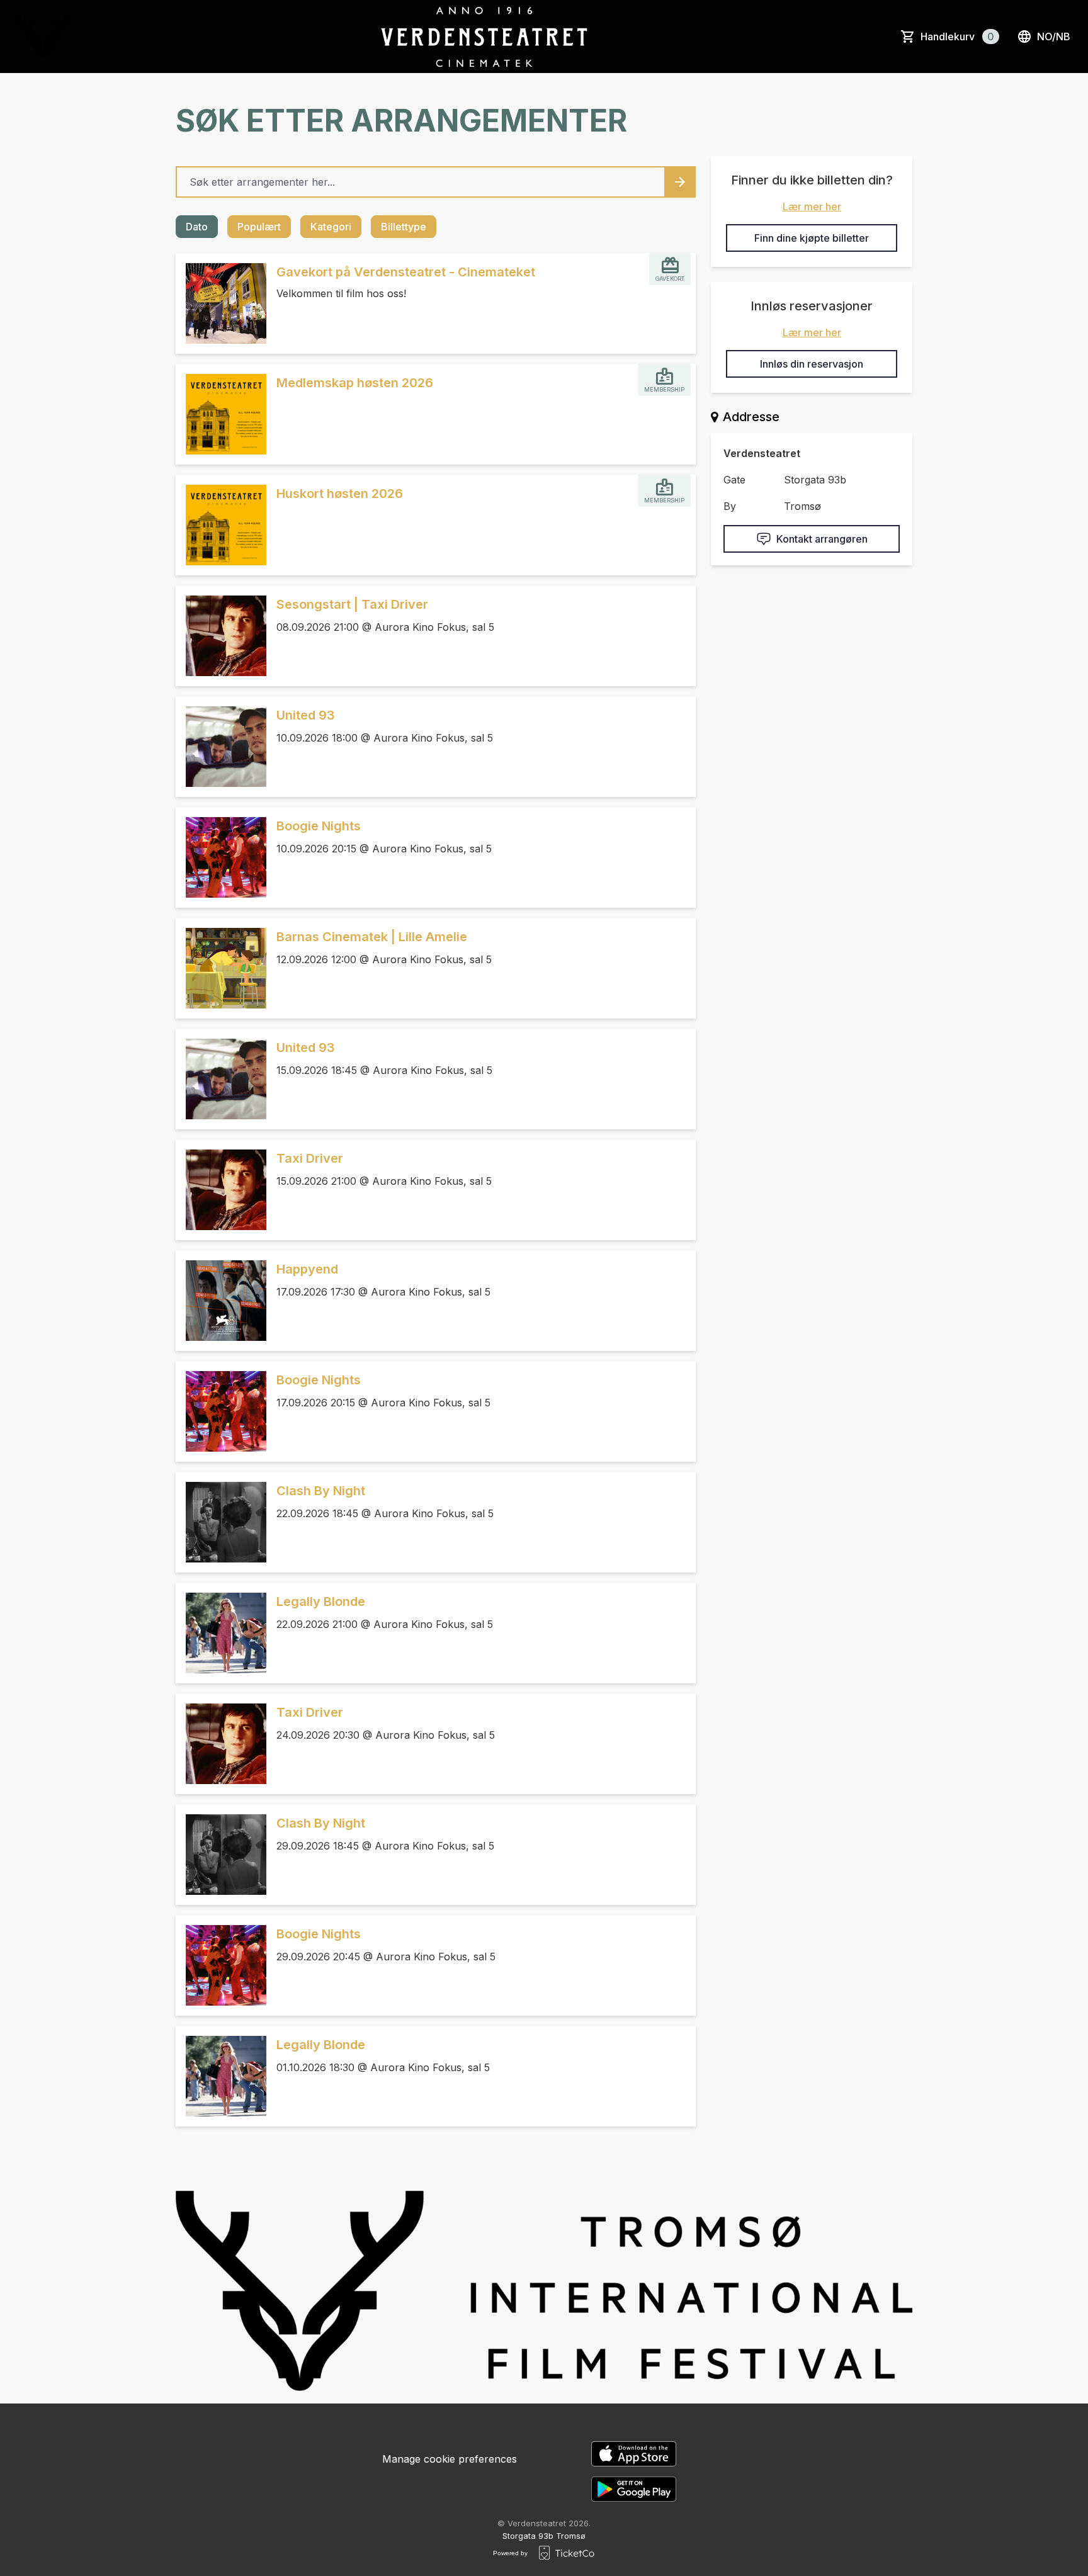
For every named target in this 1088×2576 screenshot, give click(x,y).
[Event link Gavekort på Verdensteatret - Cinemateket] (221, 303)
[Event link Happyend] (221, 1301)
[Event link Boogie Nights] (221, 857)
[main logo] (43, 37)
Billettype (404, 227)
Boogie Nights (319, 826)
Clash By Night (321, 1491)
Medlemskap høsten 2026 (355, 383)
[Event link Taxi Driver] (221, 1190)
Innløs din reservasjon (812, 364)
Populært (259, 227)
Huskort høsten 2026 (340, 494)
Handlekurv (957, 37)
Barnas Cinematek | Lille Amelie (372, 937)
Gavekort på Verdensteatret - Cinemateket (406, 272)
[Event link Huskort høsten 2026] (221, 525)
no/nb (1054, 37)
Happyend (307, 1269)
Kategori (331, 227)
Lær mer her (812, 206)
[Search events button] (680, 182)
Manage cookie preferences (450, 2459)
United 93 (306, 715)
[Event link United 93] (221, 747)
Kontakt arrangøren (822, 539)
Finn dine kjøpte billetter (812, 238)
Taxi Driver (310, 1158)
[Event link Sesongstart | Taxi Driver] (221, 636)
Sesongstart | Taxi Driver (352, 604)
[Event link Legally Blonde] (221, 1633)
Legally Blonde (321, 1602)
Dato (197, 227)
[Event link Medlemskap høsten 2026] (221, 414)
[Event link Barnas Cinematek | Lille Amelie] (221, 968)
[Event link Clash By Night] (221, 1522)
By (730, 506)
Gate (734, 480)
